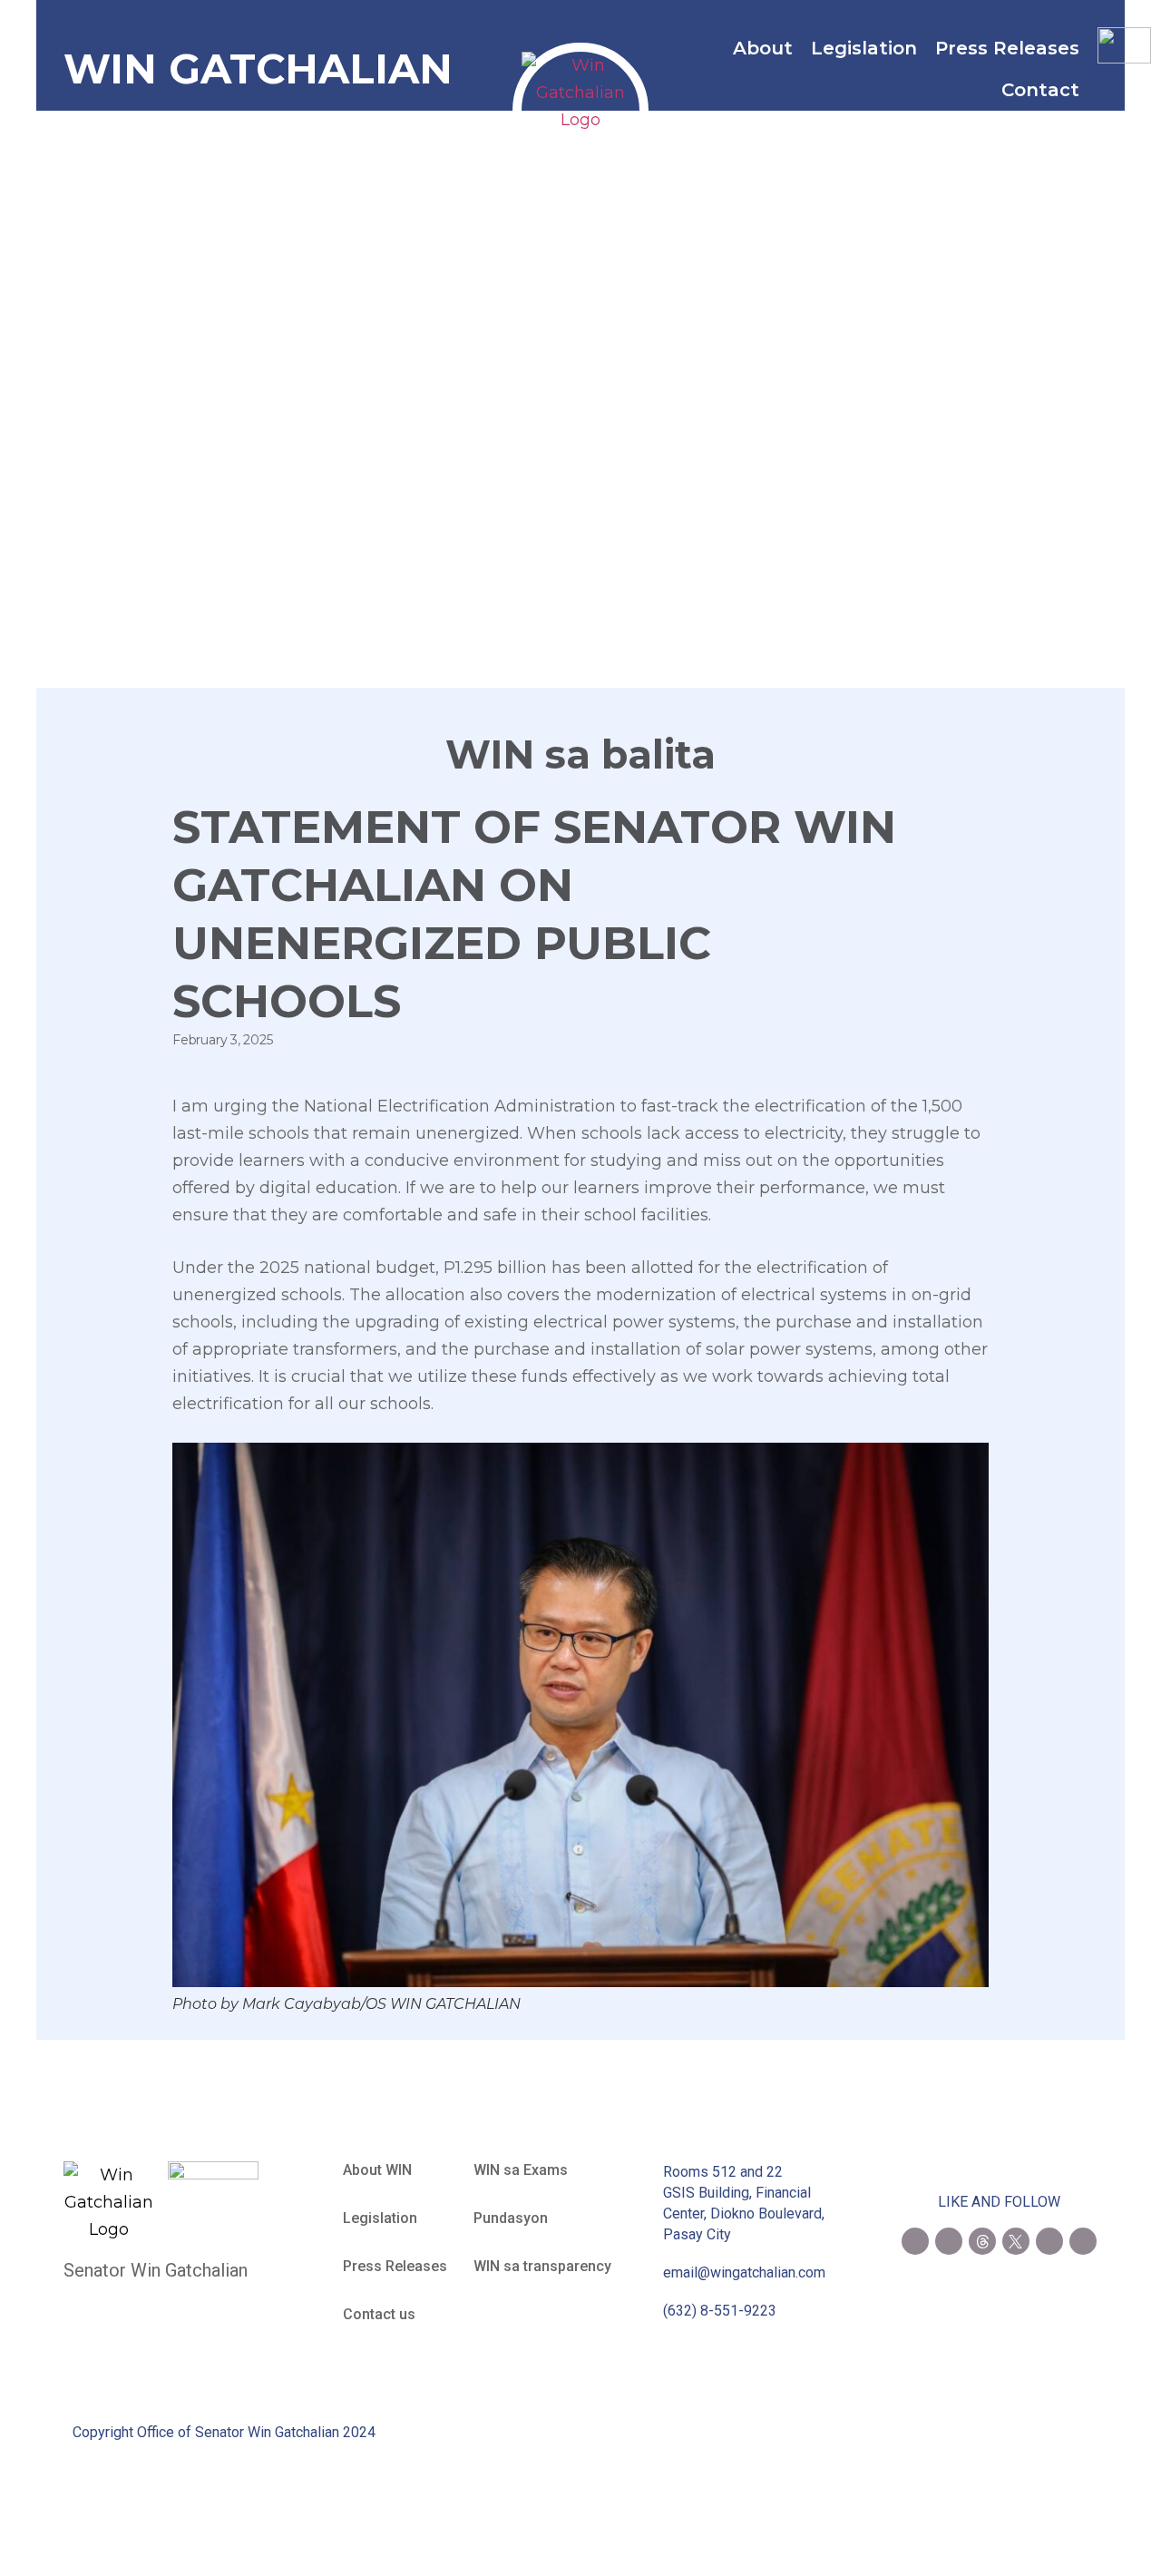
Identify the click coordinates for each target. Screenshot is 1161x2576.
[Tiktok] (1083, 2241)
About (763, 48)
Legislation (864, 48)
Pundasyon (511, 2218)
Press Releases (1007, 48)
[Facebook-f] (915, 2241)
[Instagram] (949, 2241)
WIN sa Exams (521, 2170)
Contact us (379, 2314)
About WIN (377, 2170)
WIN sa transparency (542, 2266)
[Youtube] (1049, 2241)
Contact (1040, 90)
